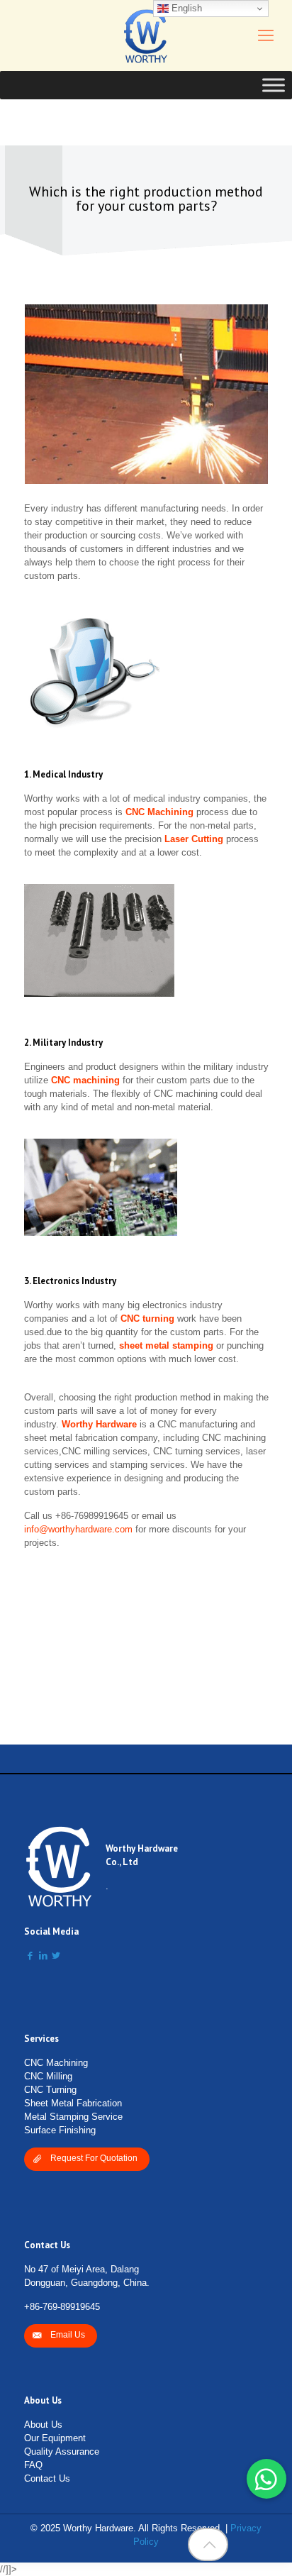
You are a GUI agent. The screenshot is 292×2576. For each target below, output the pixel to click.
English (185, 8)
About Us (43, 2425)
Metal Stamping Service (73, 2117)
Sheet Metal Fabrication (73, 2103)
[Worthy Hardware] (146, 35)
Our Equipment (55, 2438)
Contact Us (47, 2478)
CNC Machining (56, 2063)
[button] (266, 2479)
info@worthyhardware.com (78, 1529)
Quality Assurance (62, 2451)
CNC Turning (50, 2090)
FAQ (33, 2465)
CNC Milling (48, 2076)
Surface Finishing (60, 2130)
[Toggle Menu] (274, 85)
